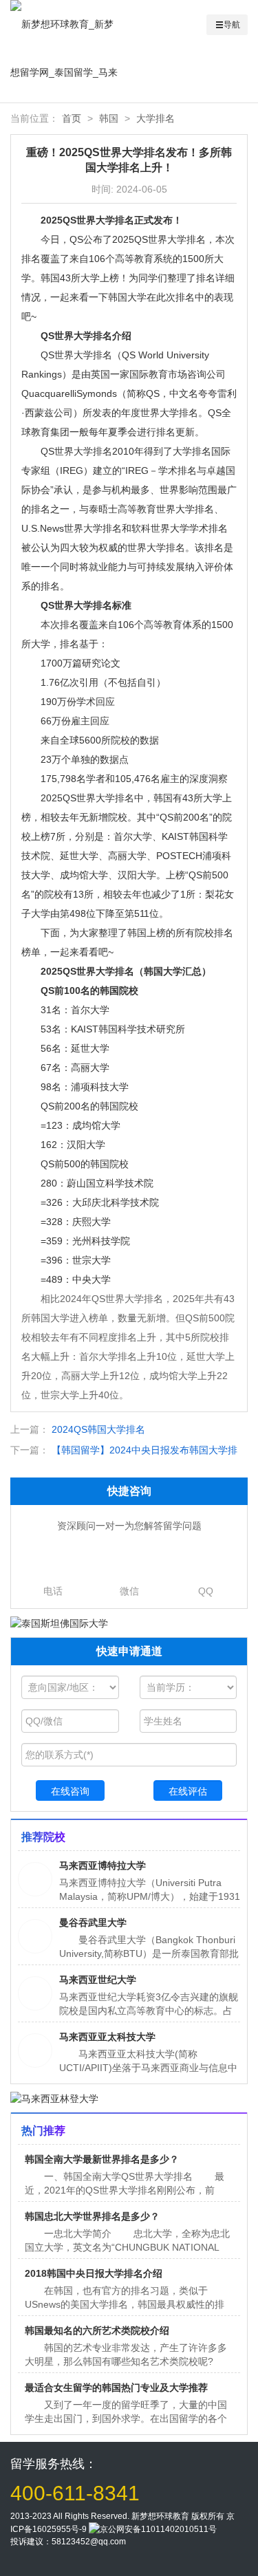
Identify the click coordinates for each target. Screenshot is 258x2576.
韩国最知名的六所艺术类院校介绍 (97, 2330)
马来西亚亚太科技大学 (107, 2037)
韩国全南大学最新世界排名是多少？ (102, 2159)
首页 (72, 118)
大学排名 (155, 118)
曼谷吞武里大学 (93, 1923)
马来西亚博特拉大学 (103, 1865)
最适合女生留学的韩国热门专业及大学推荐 (116, 2388)
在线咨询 (70, 1791)
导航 (232, 25)
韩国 (109, 118)
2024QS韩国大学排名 (98, 1429)
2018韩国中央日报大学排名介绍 (94, 2273)
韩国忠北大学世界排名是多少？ (92, 2216)
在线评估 (188, 1791)
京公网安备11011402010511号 (158, 2529)
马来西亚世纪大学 (98, 1980)
